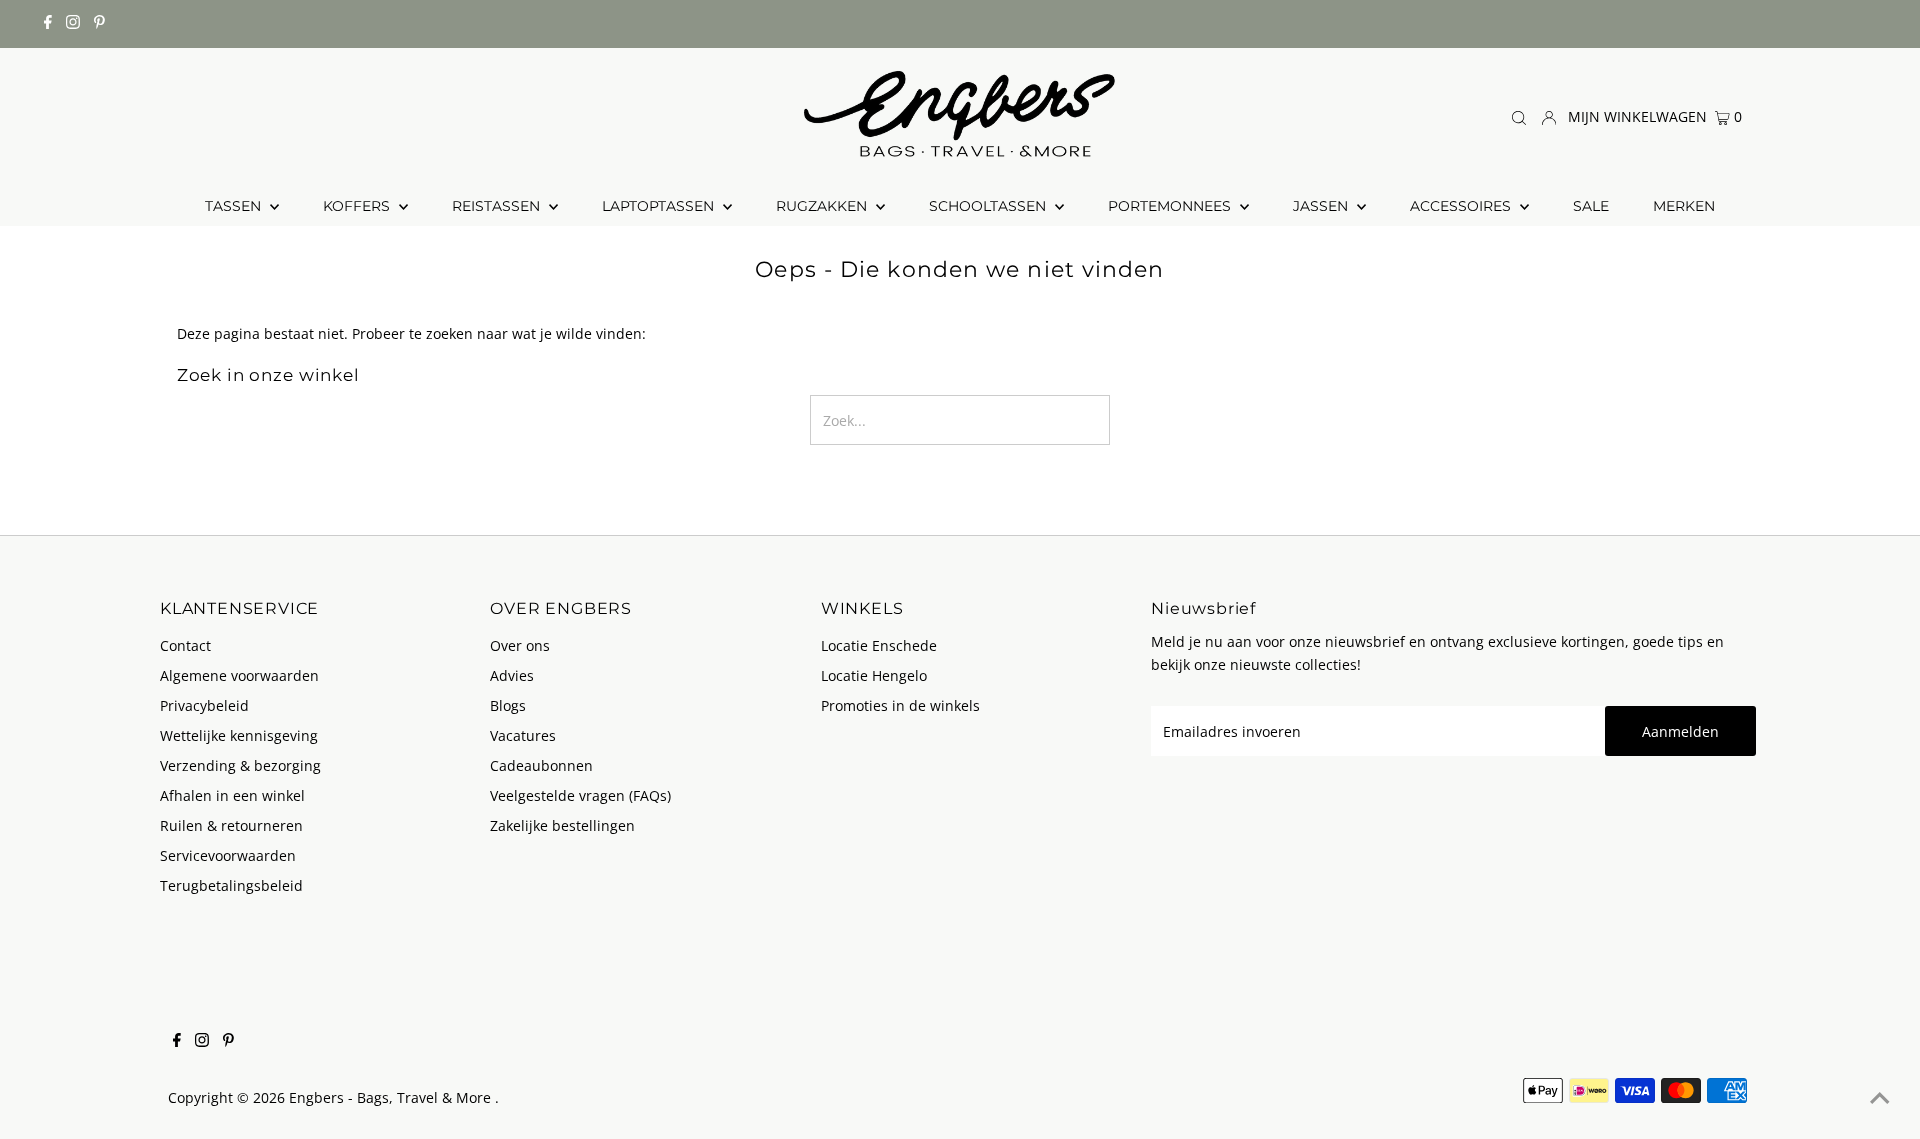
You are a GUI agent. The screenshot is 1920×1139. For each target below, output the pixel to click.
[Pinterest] (99, 24)
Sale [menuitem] (1591, 206)
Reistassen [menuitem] (498, 206)
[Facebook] (48, 24)
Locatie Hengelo (874, 675)
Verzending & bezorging (240, 765)
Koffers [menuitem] (358, 206)
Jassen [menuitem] (1322, 206)
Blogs (508, 705)
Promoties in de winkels (900, 705)
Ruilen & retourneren (231, 825)
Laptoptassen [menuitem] (660, 206)
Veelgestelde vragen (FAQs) (580, 795)
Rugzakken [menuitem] (823, 206)
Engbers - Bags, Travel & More (392, 1097)
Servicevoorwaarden (228, 855)
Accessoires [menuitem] (1462, 206)
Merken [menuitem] (1684, 206)
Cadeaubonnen (541, 765)
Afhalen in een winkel (232, 795)
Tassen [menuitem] (235, 206)
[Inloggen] (1549, 116)
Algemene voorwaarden (239, 675)
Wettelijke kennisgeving (239, 735)
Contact (185, 645)
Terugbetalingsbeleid (231, 885)
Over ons (520, 645)
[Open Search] (1519, 117)
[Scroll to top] (1880, 1099)
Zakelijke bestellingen (562, 825)
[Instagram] (73, 24)
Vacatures (523, 735)
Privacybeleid (204, 705)
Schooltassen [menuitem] (989, 206)
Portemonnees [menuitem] (1171, 206)
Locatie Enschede (879, 645)
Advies (512, 675)
